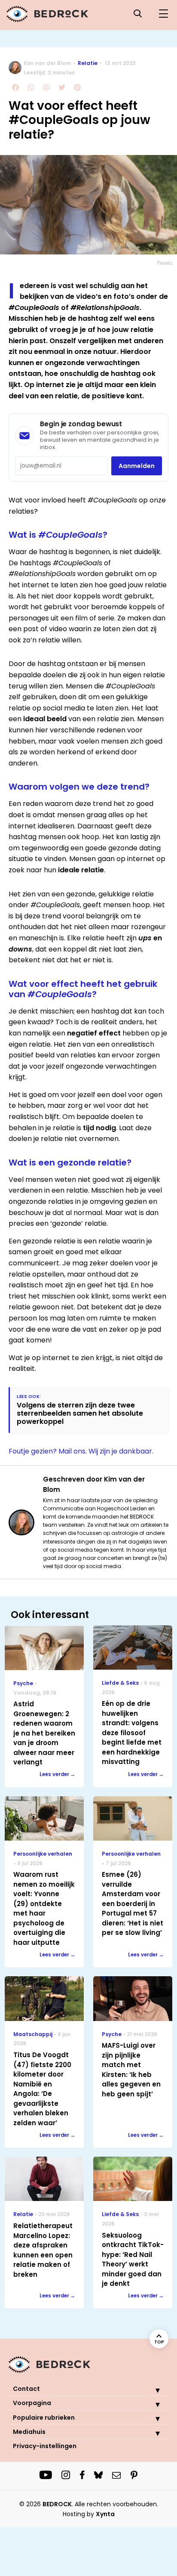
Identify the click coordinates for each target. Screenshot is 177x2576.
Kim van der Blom (47, 63)
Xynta (105, 2514)
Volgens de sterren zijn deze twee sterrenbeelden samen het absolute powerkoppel (80, 1414)
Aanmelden (137, 466)
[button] (151, 2390)
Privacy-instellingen (45, 2446)
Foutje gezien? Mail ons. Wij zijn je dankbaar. (81, 1451)
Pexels (165, 263)
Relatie (88, 63)
